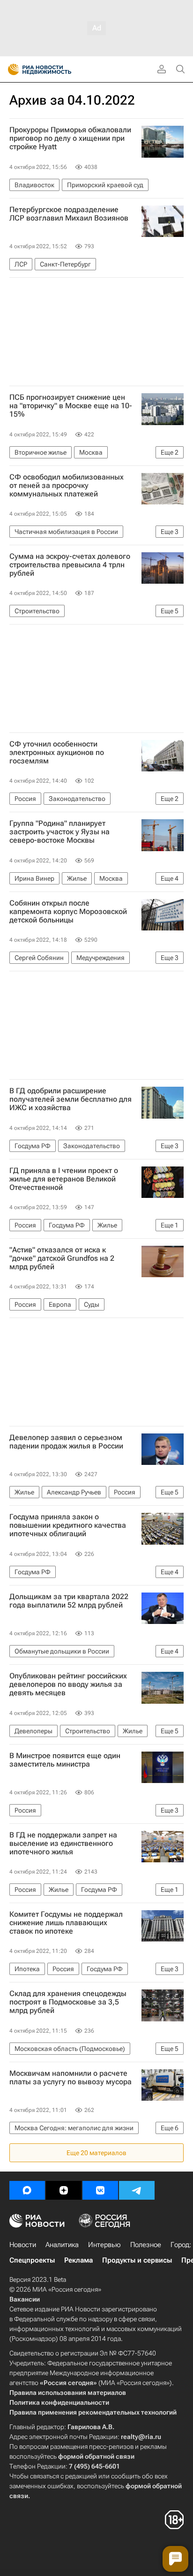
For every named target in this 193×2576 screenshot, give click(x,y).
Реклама (78, 2260)
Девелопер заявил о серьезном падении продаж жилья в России (66, 1442)
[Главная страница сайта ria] (11, 69)
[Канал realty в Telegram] (137, 2190)
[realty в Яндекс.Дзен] (64, 2190)
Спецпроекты (32, 2260)
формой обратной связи (96, 2456)
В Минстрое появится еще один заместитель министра (65, 1760)
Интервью (104, 2245)
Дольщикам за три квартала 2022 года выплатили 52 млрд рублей (69, 1601)
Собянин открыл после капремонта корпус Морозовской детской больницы (68, 912)
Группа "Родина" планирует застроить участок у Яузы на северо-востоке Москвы (59, 832)
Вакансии (25, 2299)
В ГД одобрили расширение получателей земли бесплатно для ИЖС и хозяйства (71, 1099)
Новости (23, 2245)
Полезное (146, 2245)
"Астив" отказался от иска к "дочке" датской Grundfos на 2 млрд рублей (62, 1258)
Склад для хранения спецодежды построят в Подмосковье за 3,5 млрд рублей (68, 2002)
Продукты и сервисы (137, 2260)
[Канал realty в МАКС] (27, 2190)
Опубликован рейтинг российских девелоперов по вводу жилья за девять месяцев (68, 1684)
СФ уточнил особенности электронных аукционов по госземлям (57, 753)
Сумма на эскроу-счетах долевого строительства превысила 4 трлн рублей (70, 565)
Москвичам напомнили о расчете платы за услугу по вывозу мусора (71, 2078)
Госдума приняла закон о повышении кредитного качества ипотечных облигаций (68, 1525)
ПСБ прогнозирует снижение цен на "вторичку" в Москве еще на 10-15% (71, 406)
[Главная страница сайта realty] (56, 69)
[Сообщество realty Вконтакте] (100, 2190)
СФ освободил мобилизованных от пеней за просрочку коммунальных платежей (67, 486)
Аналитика (62, 2245)
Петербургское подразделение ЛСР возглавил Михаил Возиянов (69, 214)
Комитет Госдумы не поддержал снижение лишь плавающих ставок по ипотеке (66, 1923)
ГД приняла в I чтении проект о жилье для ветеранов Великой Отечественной (64, 1179)
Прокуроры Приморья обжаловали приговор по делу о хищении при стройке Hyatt (70, 138)
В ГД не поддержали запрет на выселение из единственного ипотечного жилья (63, 1844)
